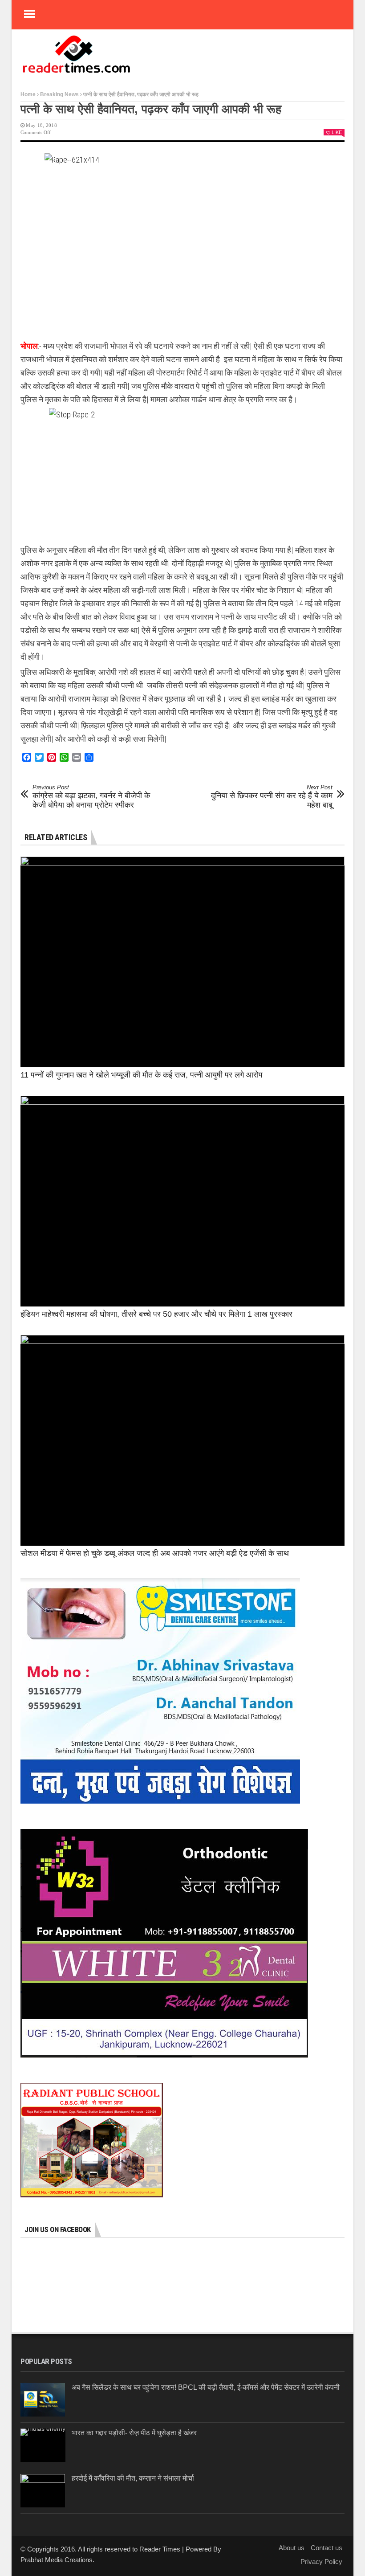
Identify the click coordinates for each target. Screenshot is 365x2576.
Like (337, 132)
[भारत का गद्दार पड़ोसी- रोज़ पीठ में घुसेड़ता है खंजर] (43, 2445)
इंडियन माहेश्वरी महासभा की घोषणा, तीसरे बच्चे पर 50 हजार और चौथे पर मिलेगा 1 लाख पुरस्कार (156, 1314)
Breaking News (59, 94)
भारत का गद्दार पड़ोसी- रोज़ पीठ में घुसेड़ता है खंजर (134, 2433)
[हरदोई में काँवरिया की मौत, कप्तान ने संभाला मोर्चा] (43, 2491)
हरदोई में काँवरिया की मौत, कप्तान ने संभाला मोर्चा (133, 2478)
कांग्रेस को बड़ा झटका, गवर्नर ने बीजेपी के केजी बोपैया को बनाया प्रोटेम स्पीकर (91, 797)
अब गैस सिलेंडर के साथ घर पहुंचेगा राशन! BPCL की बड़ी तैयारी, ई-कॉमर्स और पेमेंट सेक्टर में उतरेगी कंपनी (206, 2387)
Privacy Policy (321, 2562)
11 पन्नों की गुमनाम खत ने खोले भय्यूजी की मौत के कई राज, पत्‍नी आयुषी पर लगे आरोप (142, 1075)
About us (292, 2548)
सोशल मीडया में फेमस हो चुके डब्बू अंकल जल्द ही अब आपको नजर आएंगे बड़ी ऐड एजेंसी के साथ (155, 1553)
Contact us (326, 2548)
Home (28, 94)
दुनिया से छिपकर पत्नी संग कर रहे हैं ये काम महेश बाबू (272, 797)
